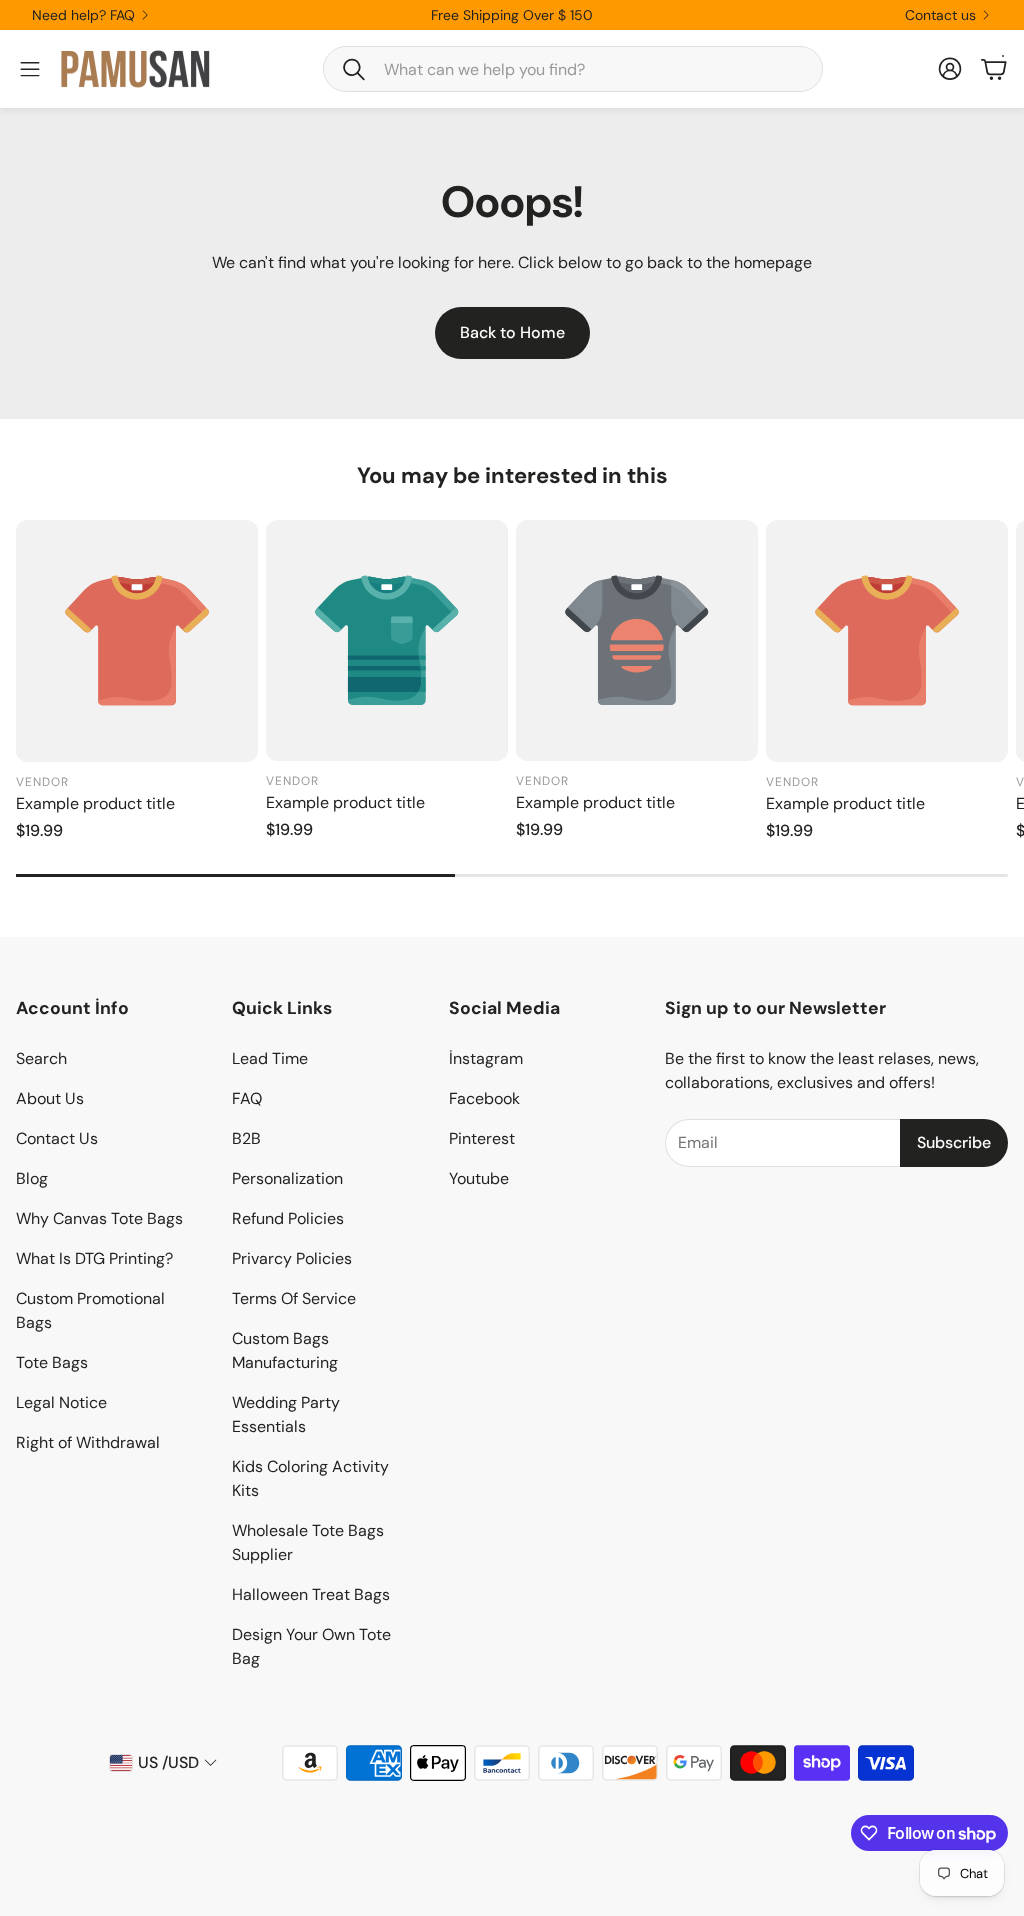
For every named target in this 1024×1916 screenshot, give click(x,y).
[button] (573, 69)
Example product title (95, 803)
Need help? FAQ (83, 15)
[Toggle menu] (30, 69)
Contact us (940, 15)
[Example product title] (137, 641)
